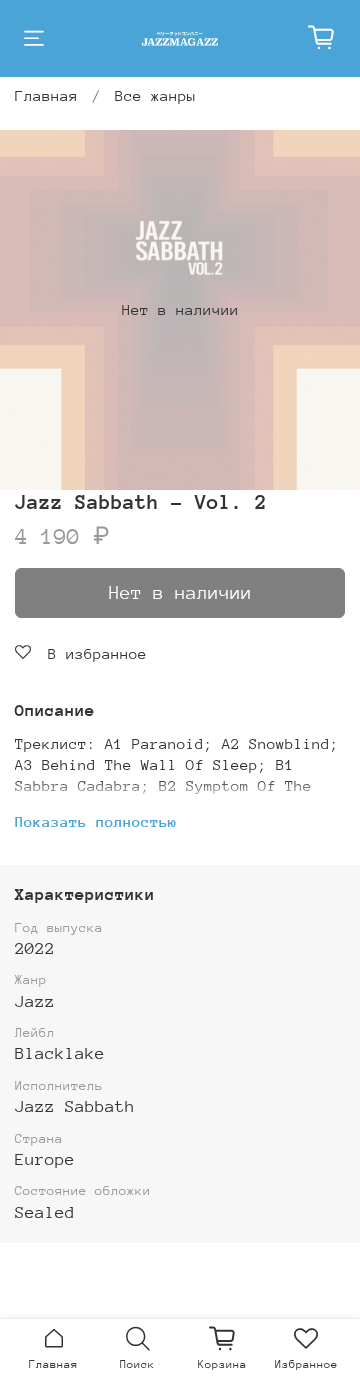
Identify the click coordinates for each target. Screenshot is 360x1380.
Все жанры (155, 95)
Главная (46, 95)
